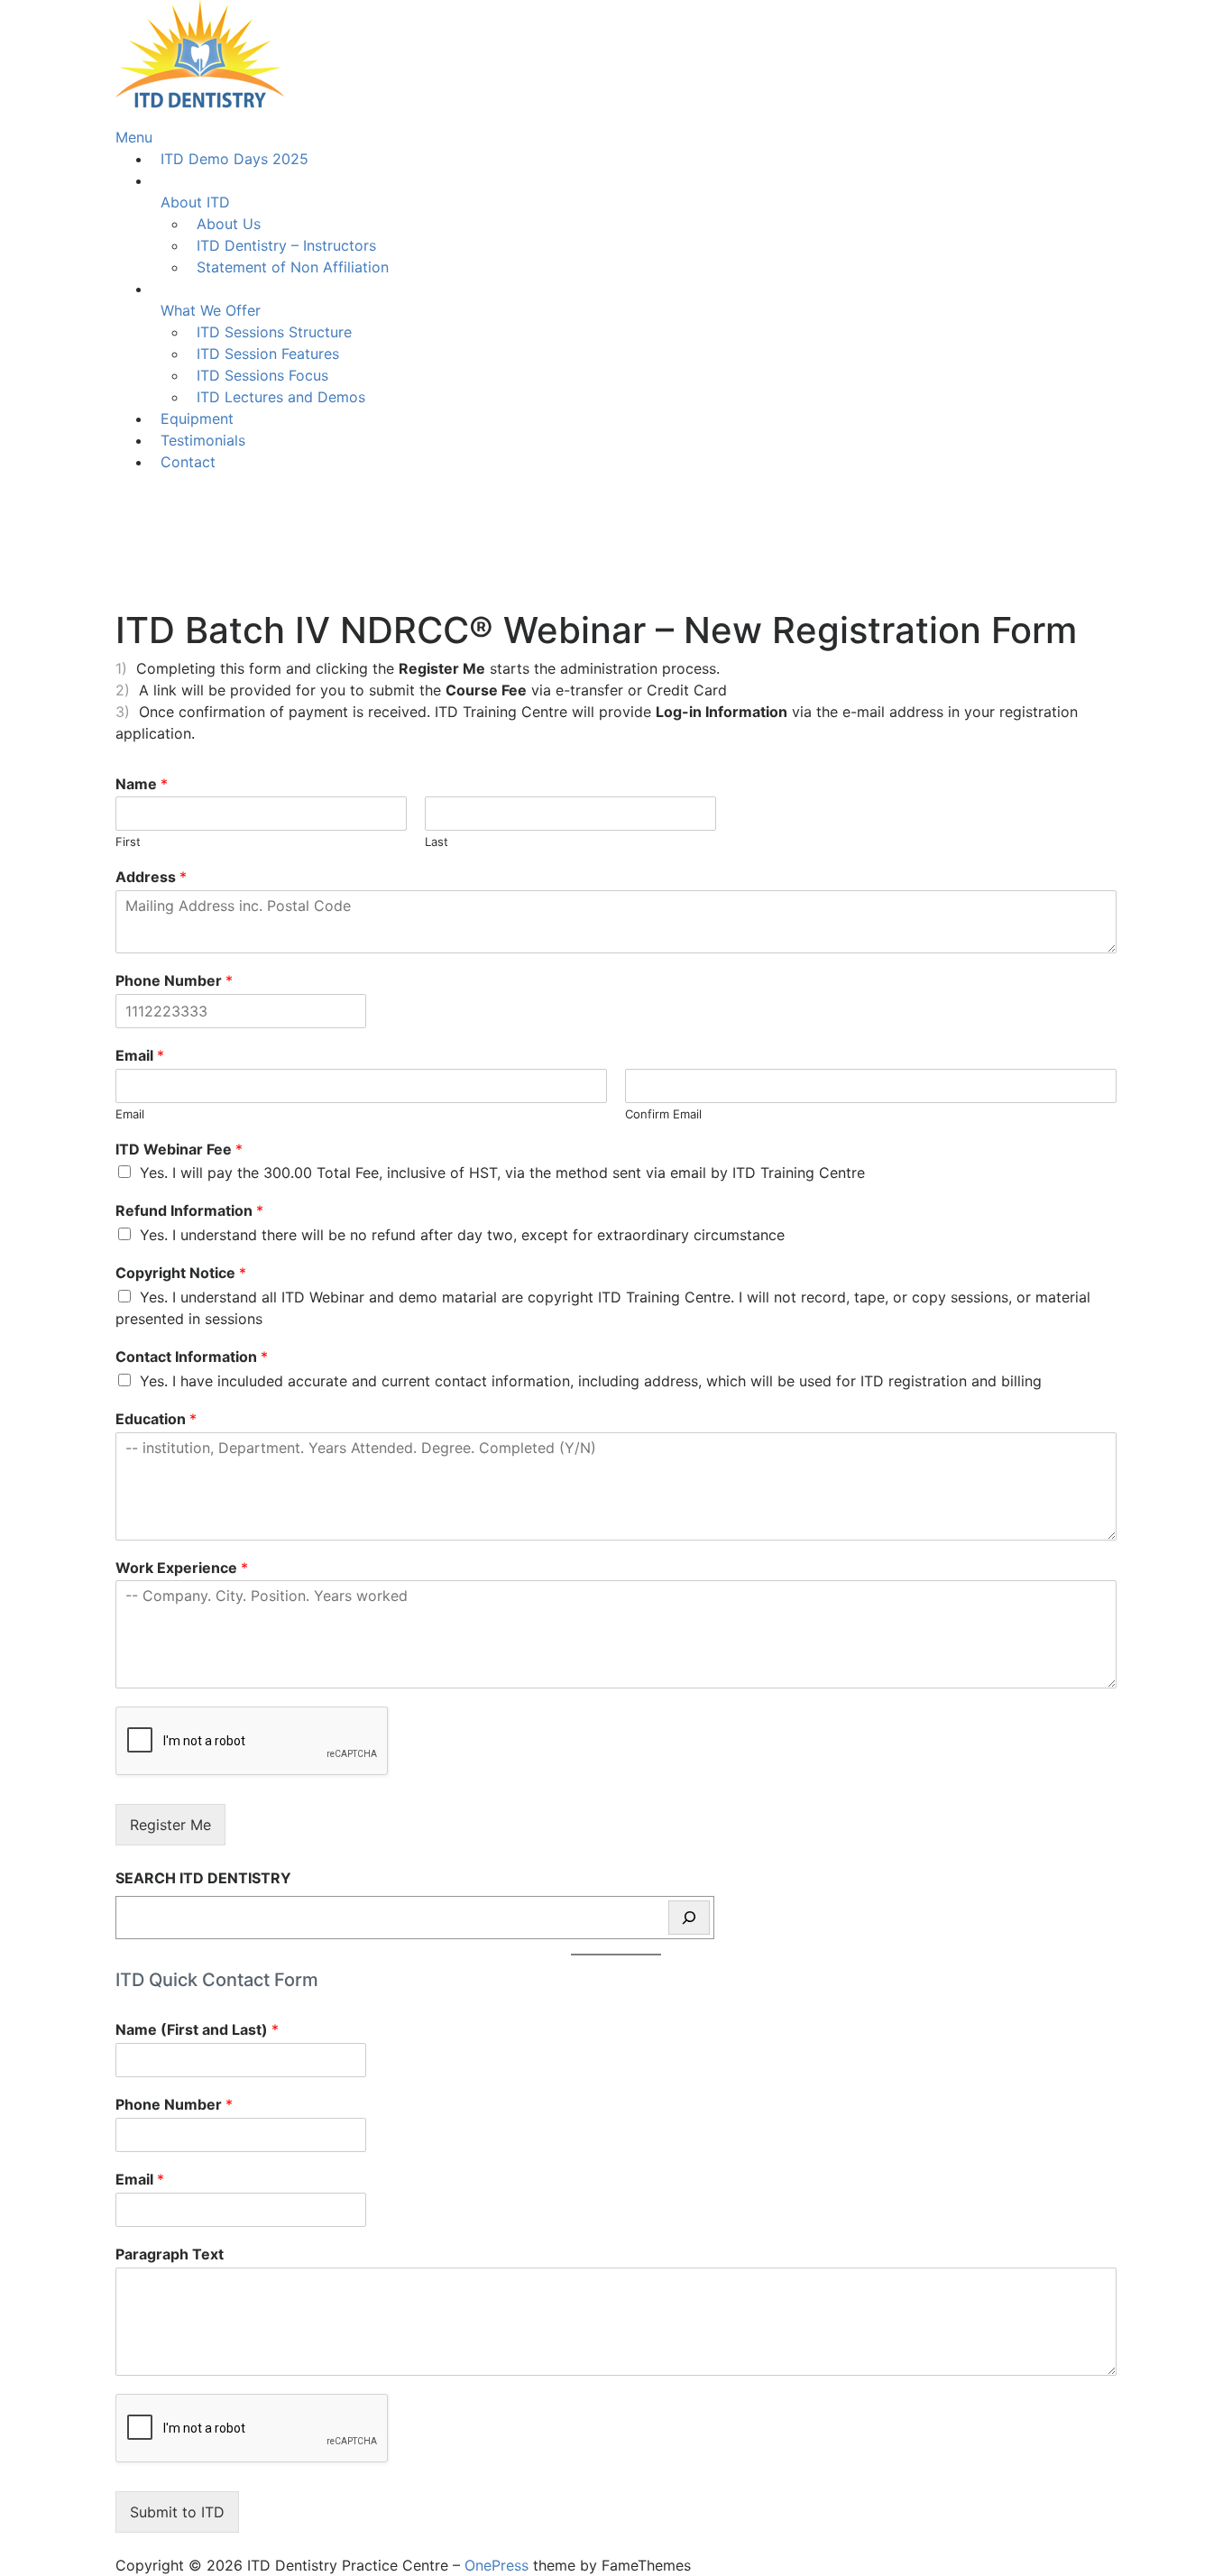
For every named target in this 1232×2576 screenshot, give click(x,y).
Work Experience (182, 1568)
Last (437, 842)
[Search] (689, 1918)
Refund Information (189, 1210)
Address (151, 877)
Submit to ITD (177, 2512)
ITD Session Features (268, 354)
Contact (188, 462)
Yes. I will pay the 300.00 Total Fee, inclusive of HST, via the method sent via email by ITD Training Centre (502, 1173)
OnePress (496, 2565)
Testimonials (203, 440)
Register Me (170, 1825)
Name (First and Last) (197, 2029)
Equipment (197, 419)
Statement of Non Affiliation (293, 267)
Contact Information (192, 1357)
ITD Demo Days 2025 (234, 159)
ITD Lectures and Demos (281, 397)
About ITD (195, 202)
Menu (134, 137)
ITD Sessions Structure (274, 332)
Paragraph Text (170, 2254)
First (128, 842)
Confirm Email (663, 1114)
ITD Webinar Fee (179, 1149)
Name (142, 784)
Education (156, 1419)
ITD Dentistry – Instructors (286, 245)
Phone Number (174, 980)
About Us (229, 224)
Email (140, 1055)
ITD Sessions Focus (262, 375)
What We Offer (211, 310)
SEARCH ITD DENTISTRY (203, 1878)
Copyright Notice (181, 1273)
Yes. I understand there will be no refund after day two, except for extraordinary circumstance (462, 1235)
